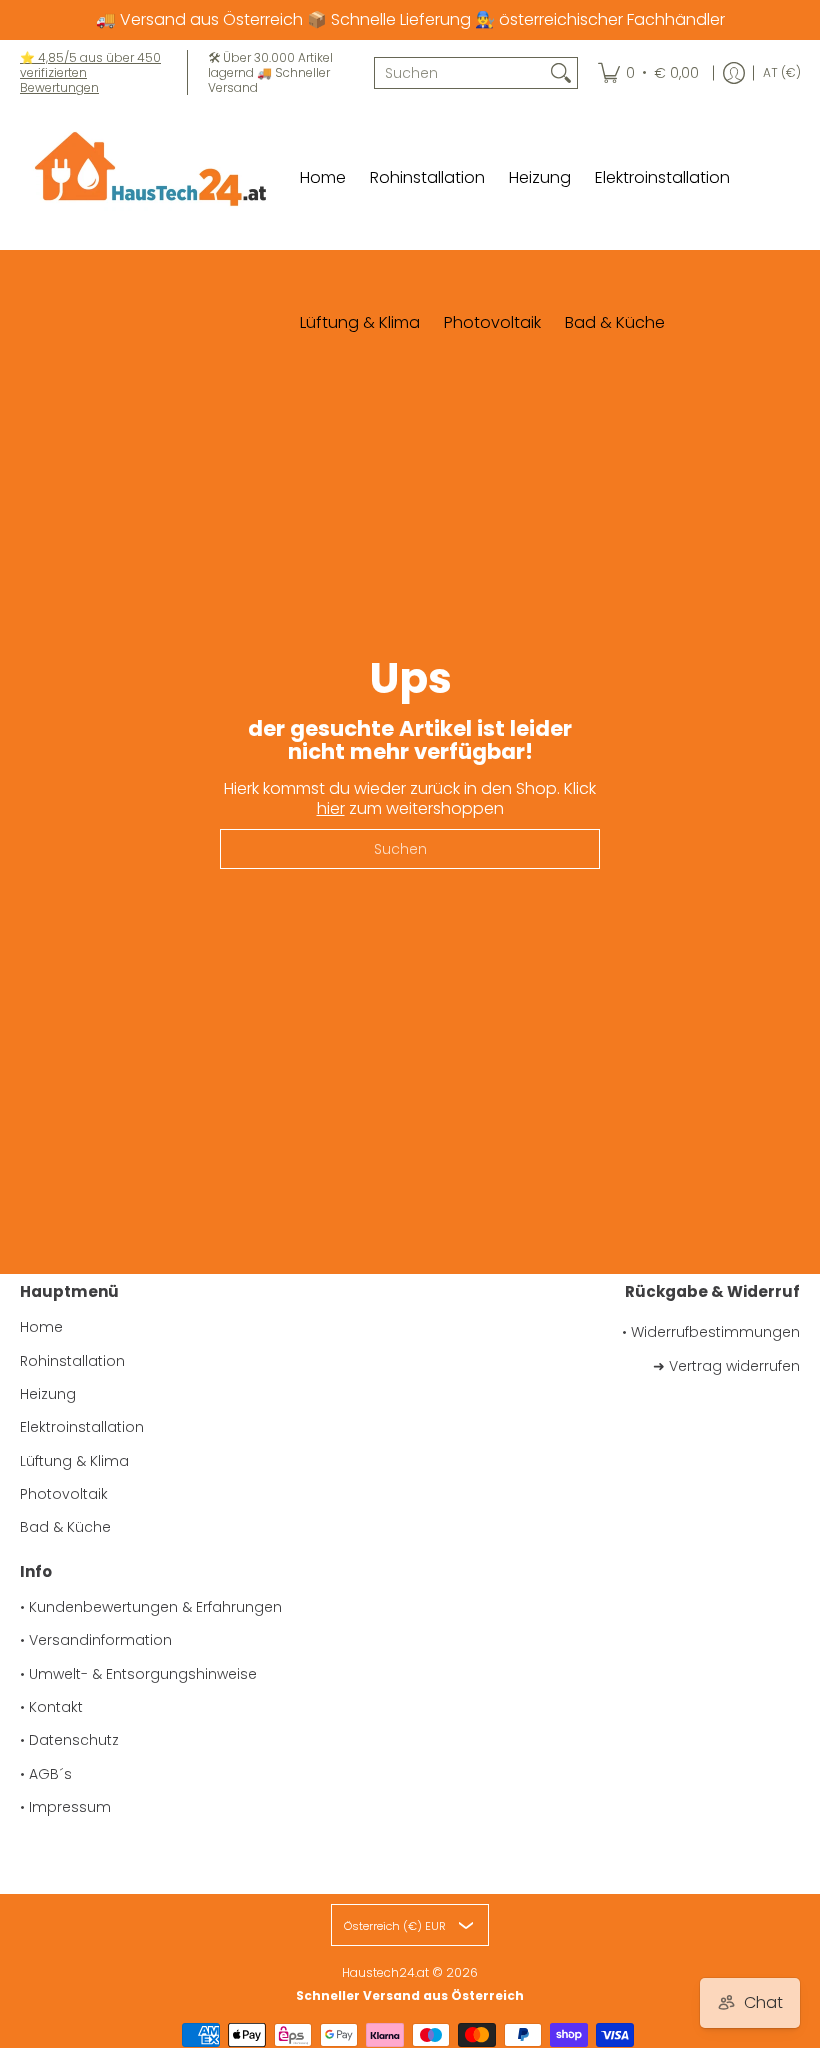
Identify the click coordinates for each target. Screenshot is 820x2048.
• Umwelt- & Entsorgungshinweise (138, 1674)
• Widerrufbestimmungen (711, 1332)
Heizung (48, 1394)
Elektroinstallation (82, 1427)
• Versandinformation (96, 1640)
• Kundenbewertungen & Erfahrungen (151, 1607)
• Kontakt (51, 1707)
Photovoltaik (64, 1494)
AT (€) (782, 72)
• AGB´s (46, 1774)
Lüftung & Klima (74, 1461)
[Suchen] (561, 73)
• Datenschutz (69, 1740)
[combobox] (460, 73)
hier (331, 808)
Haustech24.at (385, 1972)
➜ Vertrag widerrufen (726, 1366)
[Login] (734, 72)
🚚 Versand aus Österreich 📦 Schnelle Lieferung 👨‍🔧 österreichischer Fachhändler (410, 19)
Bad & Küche (65, 1527)
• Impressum (65, 1807)
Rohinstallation (72, 1361)
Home (41, 1327)
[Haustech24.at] (145, 177)
